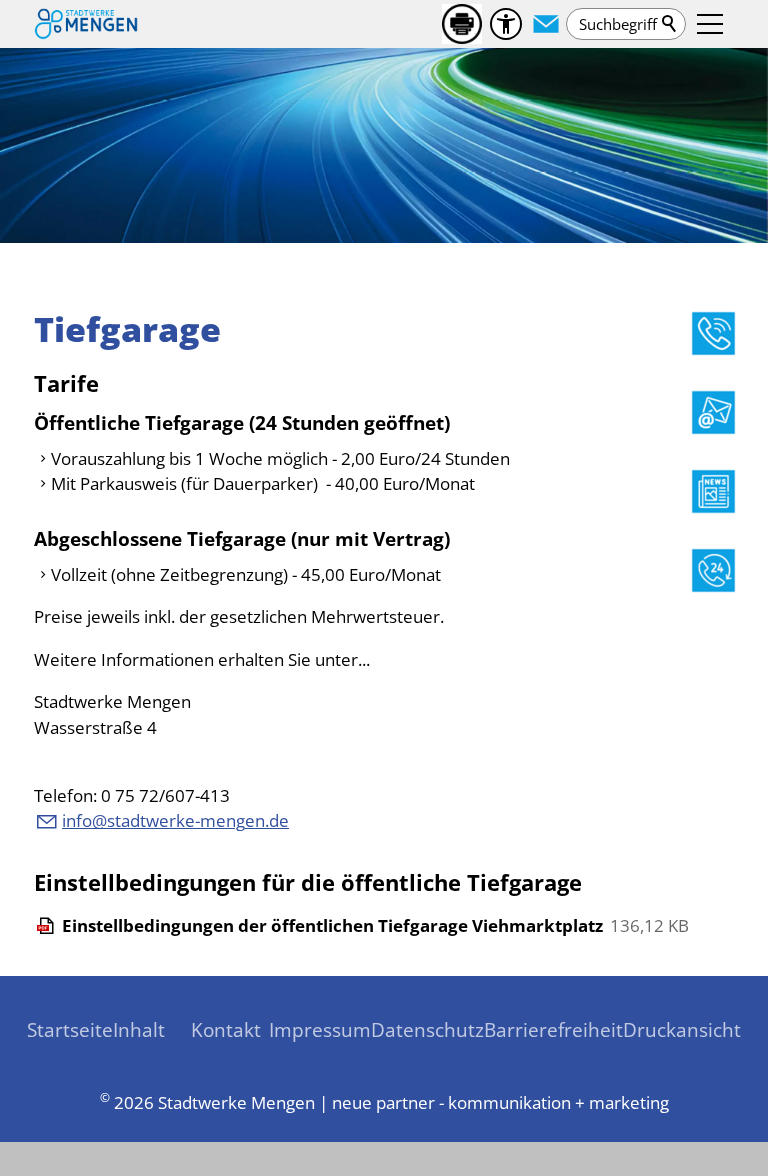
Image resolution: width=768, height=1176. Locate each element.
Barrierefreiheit (553, 1029)
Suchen (670, 24)
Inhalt (139, 1029)
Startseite (70, 1029)
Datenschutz (427, 1029)
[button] (546, 24)
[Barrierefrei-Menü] (506, 24)
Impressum (320, 1029)
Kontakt (226, 1029)
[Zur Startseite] (86, 24)
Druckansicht (682, 1029)
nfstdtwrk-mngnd (172, 820)
